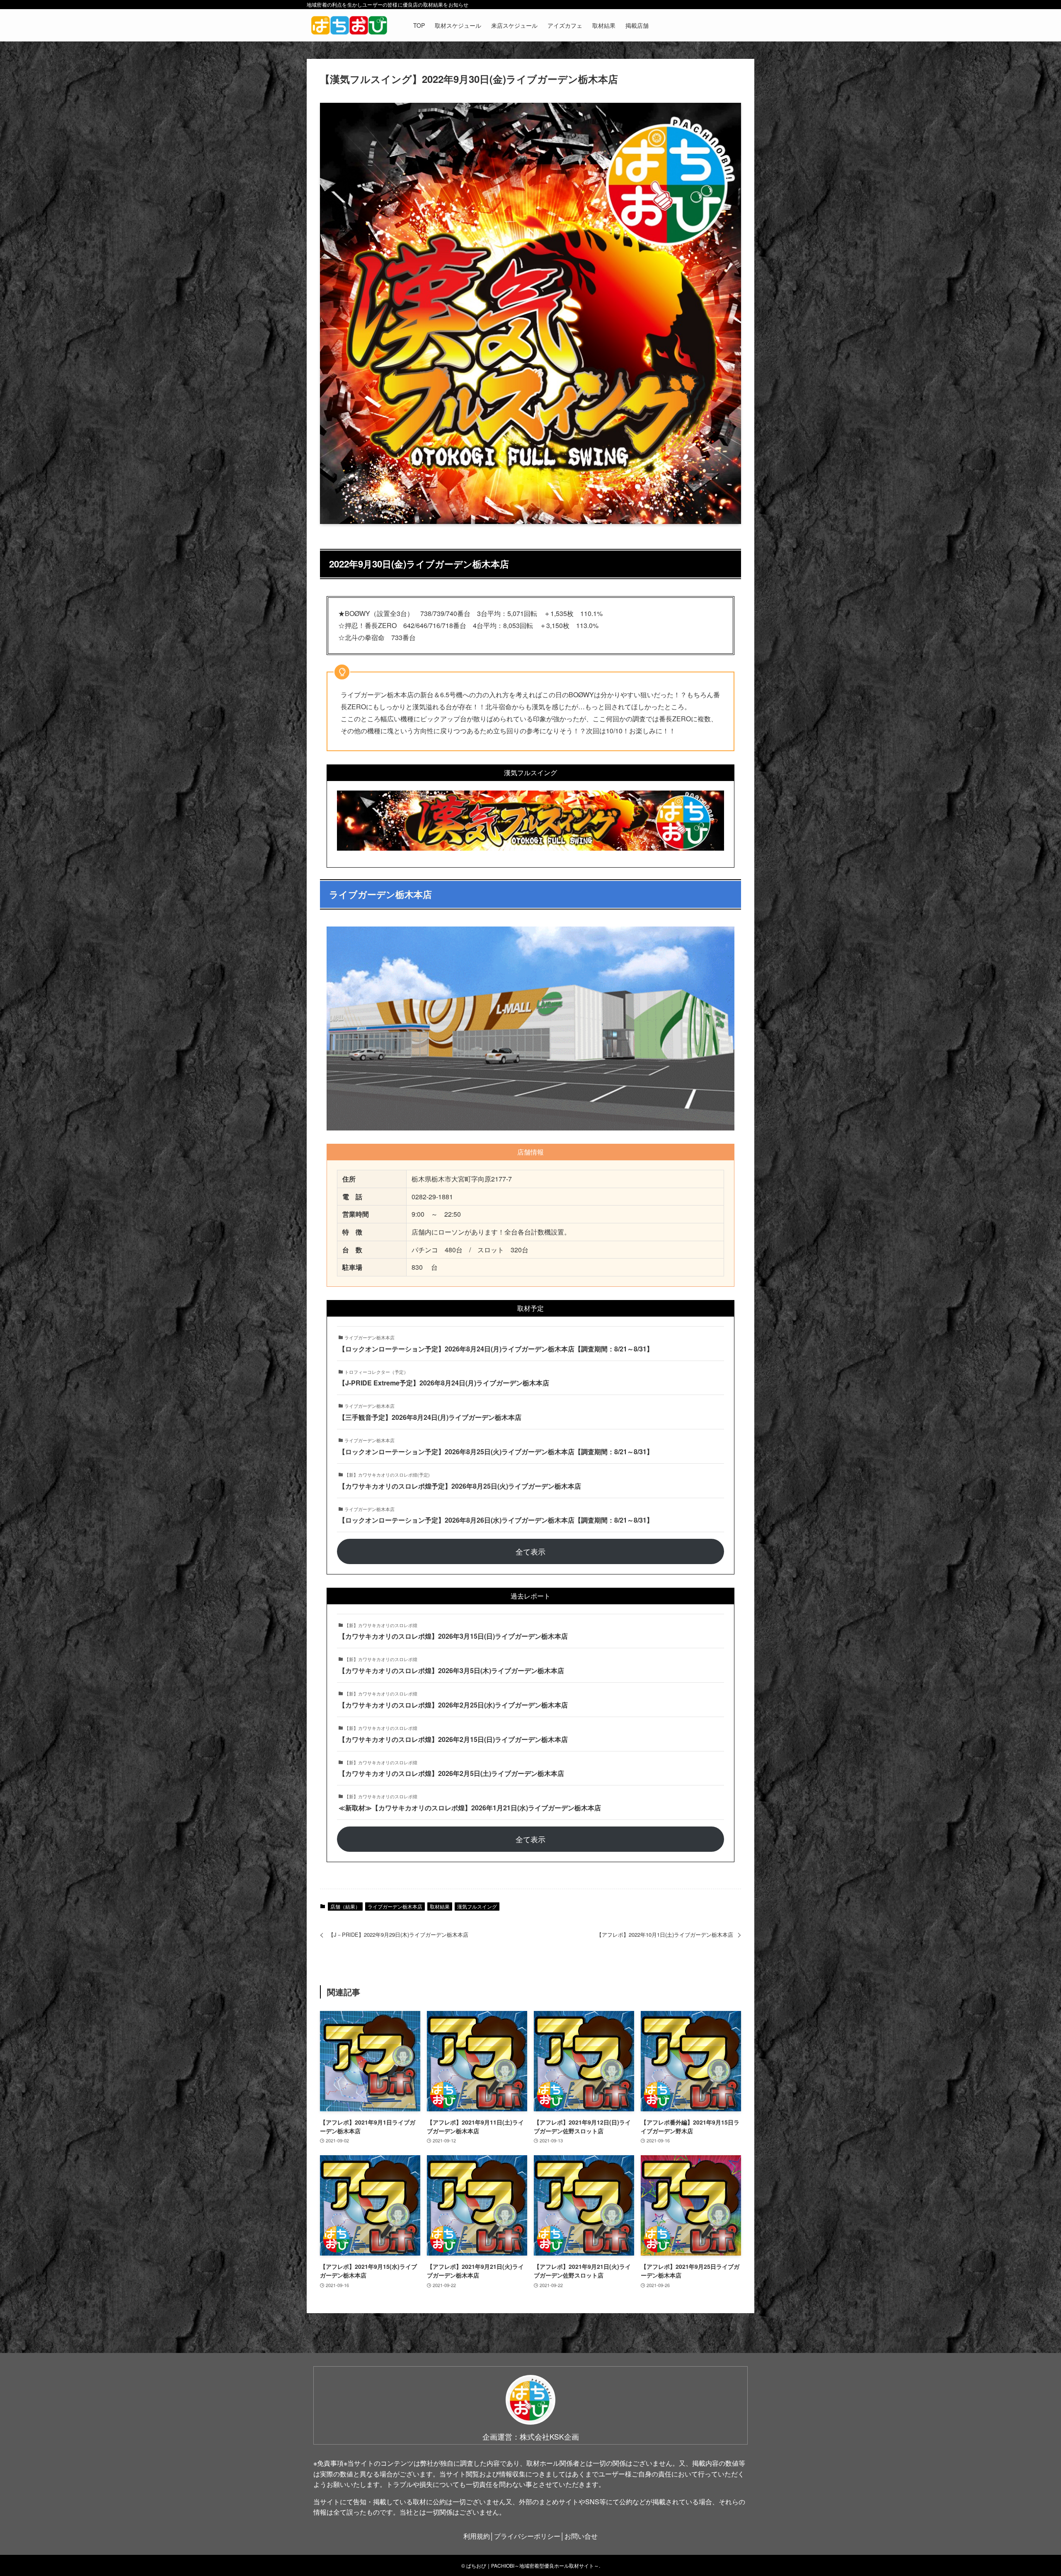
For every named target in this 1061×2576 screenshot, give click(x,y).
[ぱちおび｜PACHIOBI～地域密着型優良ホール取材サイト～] (349, 25)
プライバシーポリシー (527, 2536)
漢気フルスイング (477, 1906)
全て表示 (530, 1551)
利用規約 (477, 2536)
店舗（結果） (345, 1906)
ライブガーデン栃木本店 (395, 1906)
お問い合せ (581, 2536)
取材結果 (440, 1906)
